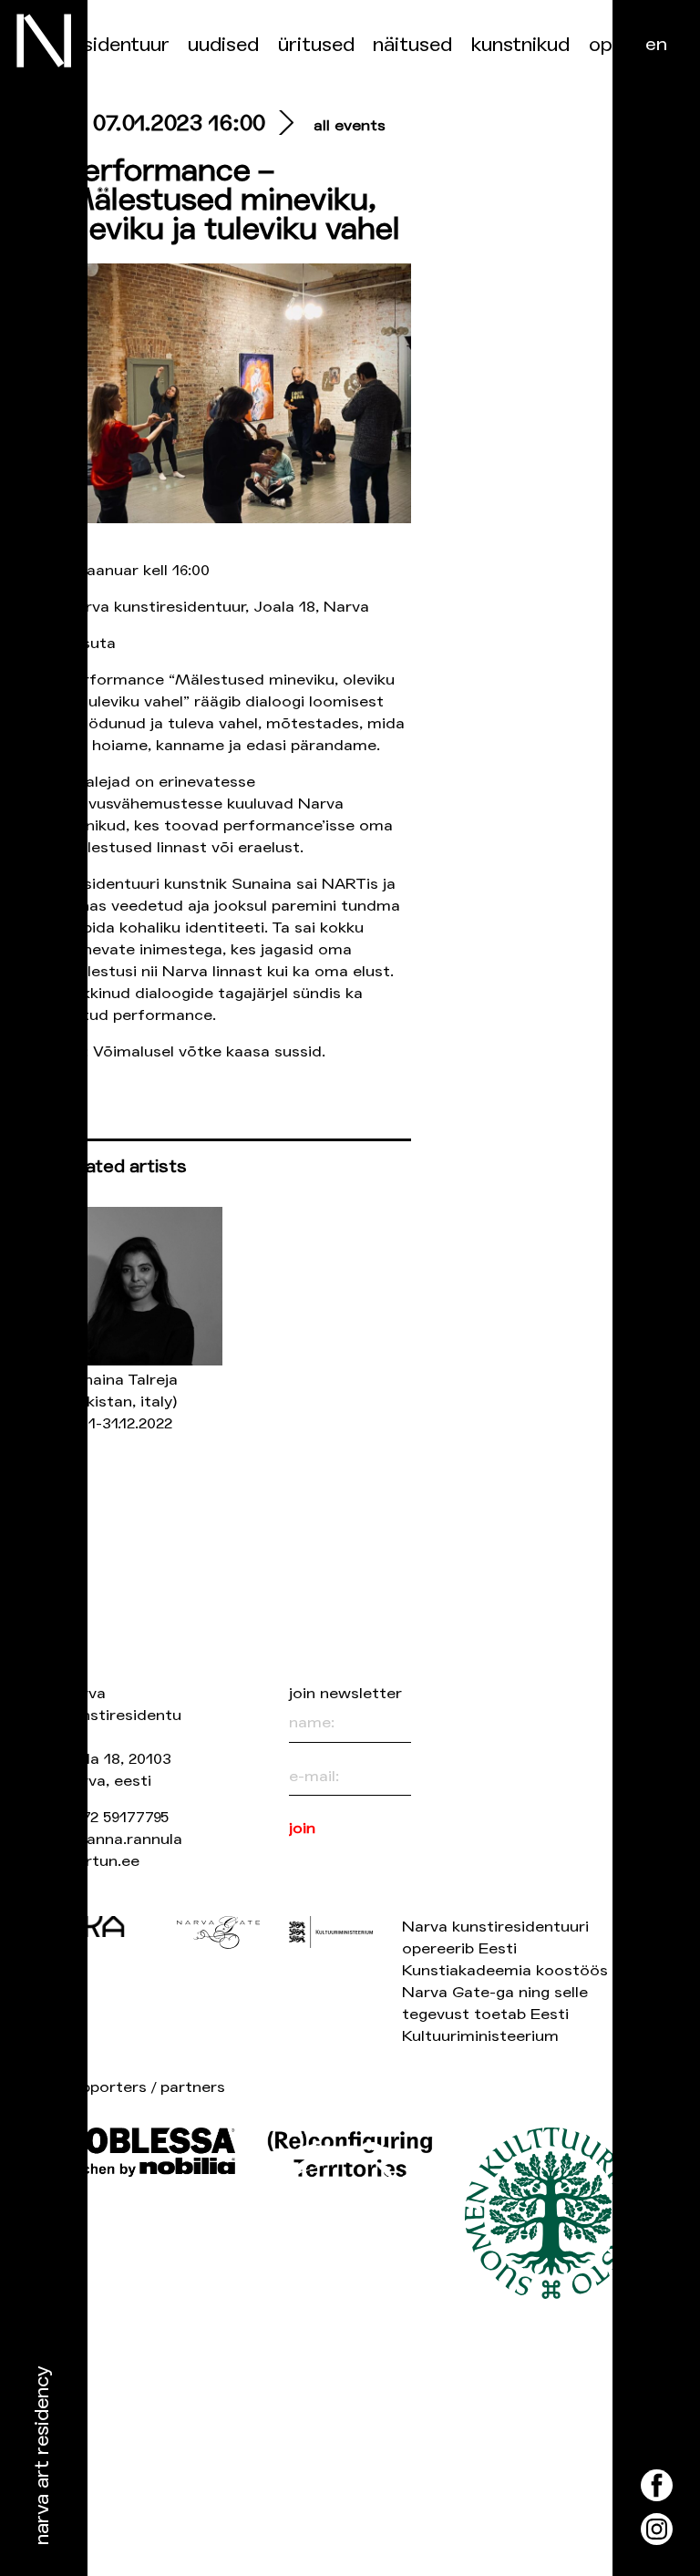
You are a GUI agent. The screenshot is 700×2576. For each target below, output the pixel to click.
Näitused (412, 45)
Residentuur (117, 45)
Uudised (223, 45)
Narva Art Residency (42, 2456)
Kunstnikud (520, 45)
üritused (316, 45)
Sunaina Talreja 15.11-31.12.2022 (121, 1401)
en (656, 44)
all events (350, 125)
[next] (282, 125)
